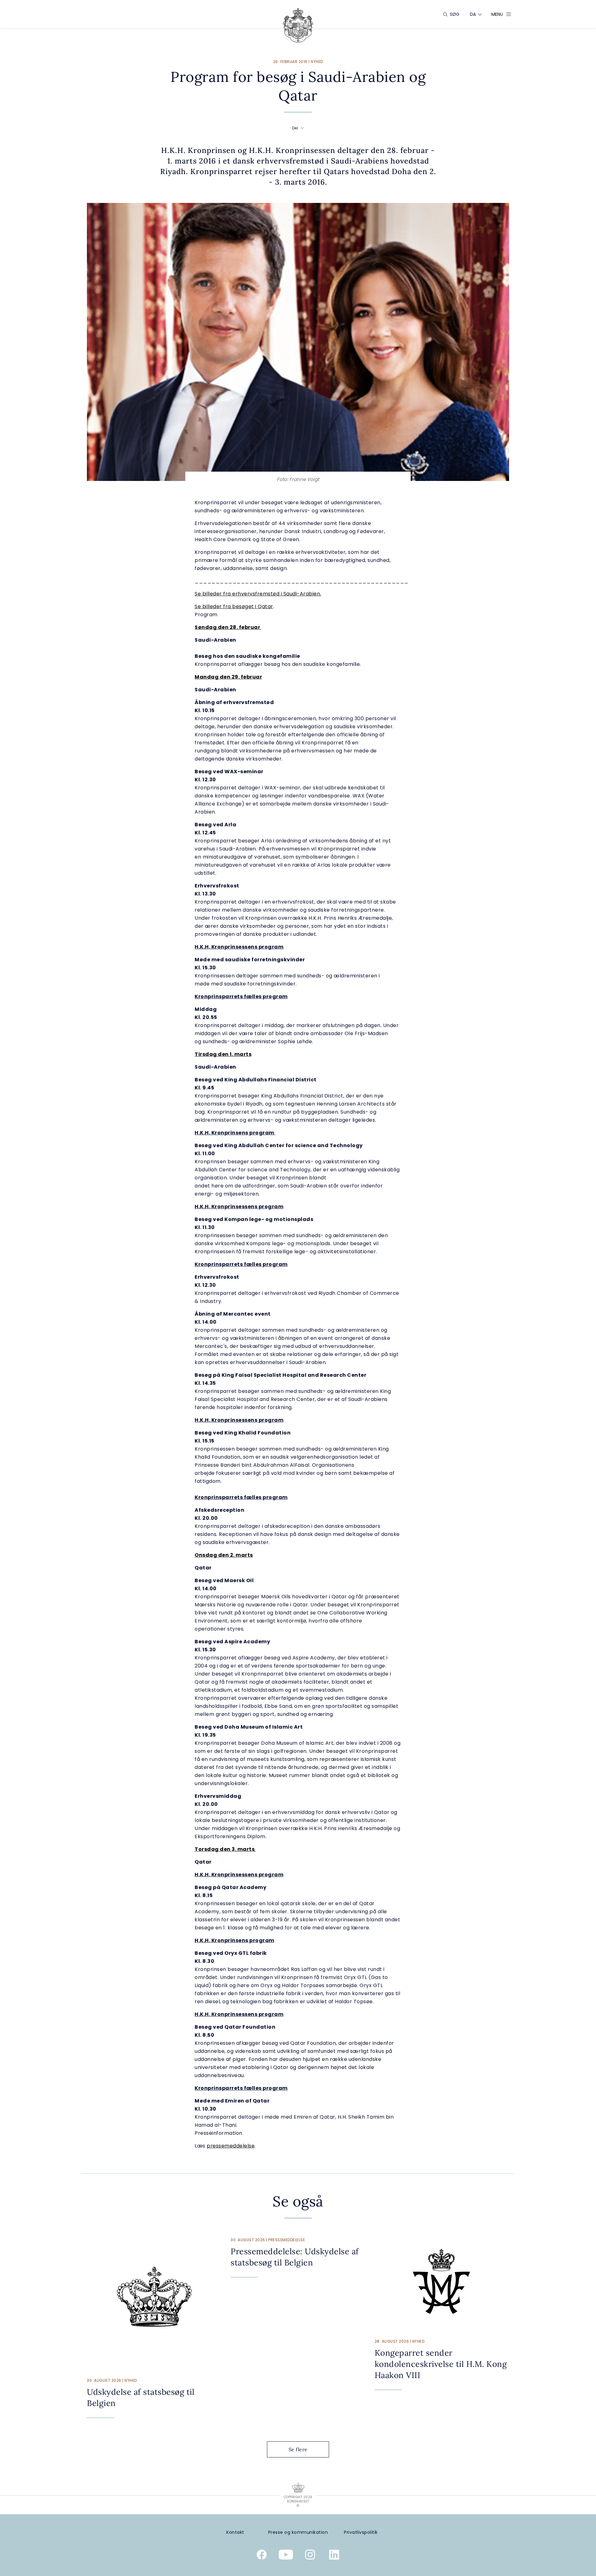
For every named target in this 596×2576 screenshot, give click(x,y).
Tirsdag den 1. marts (223, 1054)
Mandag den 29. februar (228, 677)
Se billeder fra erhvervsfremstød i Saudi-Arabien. (258, 594)
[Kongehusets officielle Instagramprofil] (310, 2556)
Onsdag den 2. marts (224, 1555)
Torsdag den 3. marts (225, 1849)
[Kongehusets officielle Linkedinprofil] (334, 2556)
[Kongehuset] (298, 25)
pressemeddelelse (231, 2146)
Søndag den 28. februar (227, 627)
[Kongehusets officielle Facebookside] (262, 2556)
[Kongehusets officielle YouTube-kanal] (286, 2556)
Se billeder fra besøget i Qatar (234, 606)
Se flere (298, 2449)
